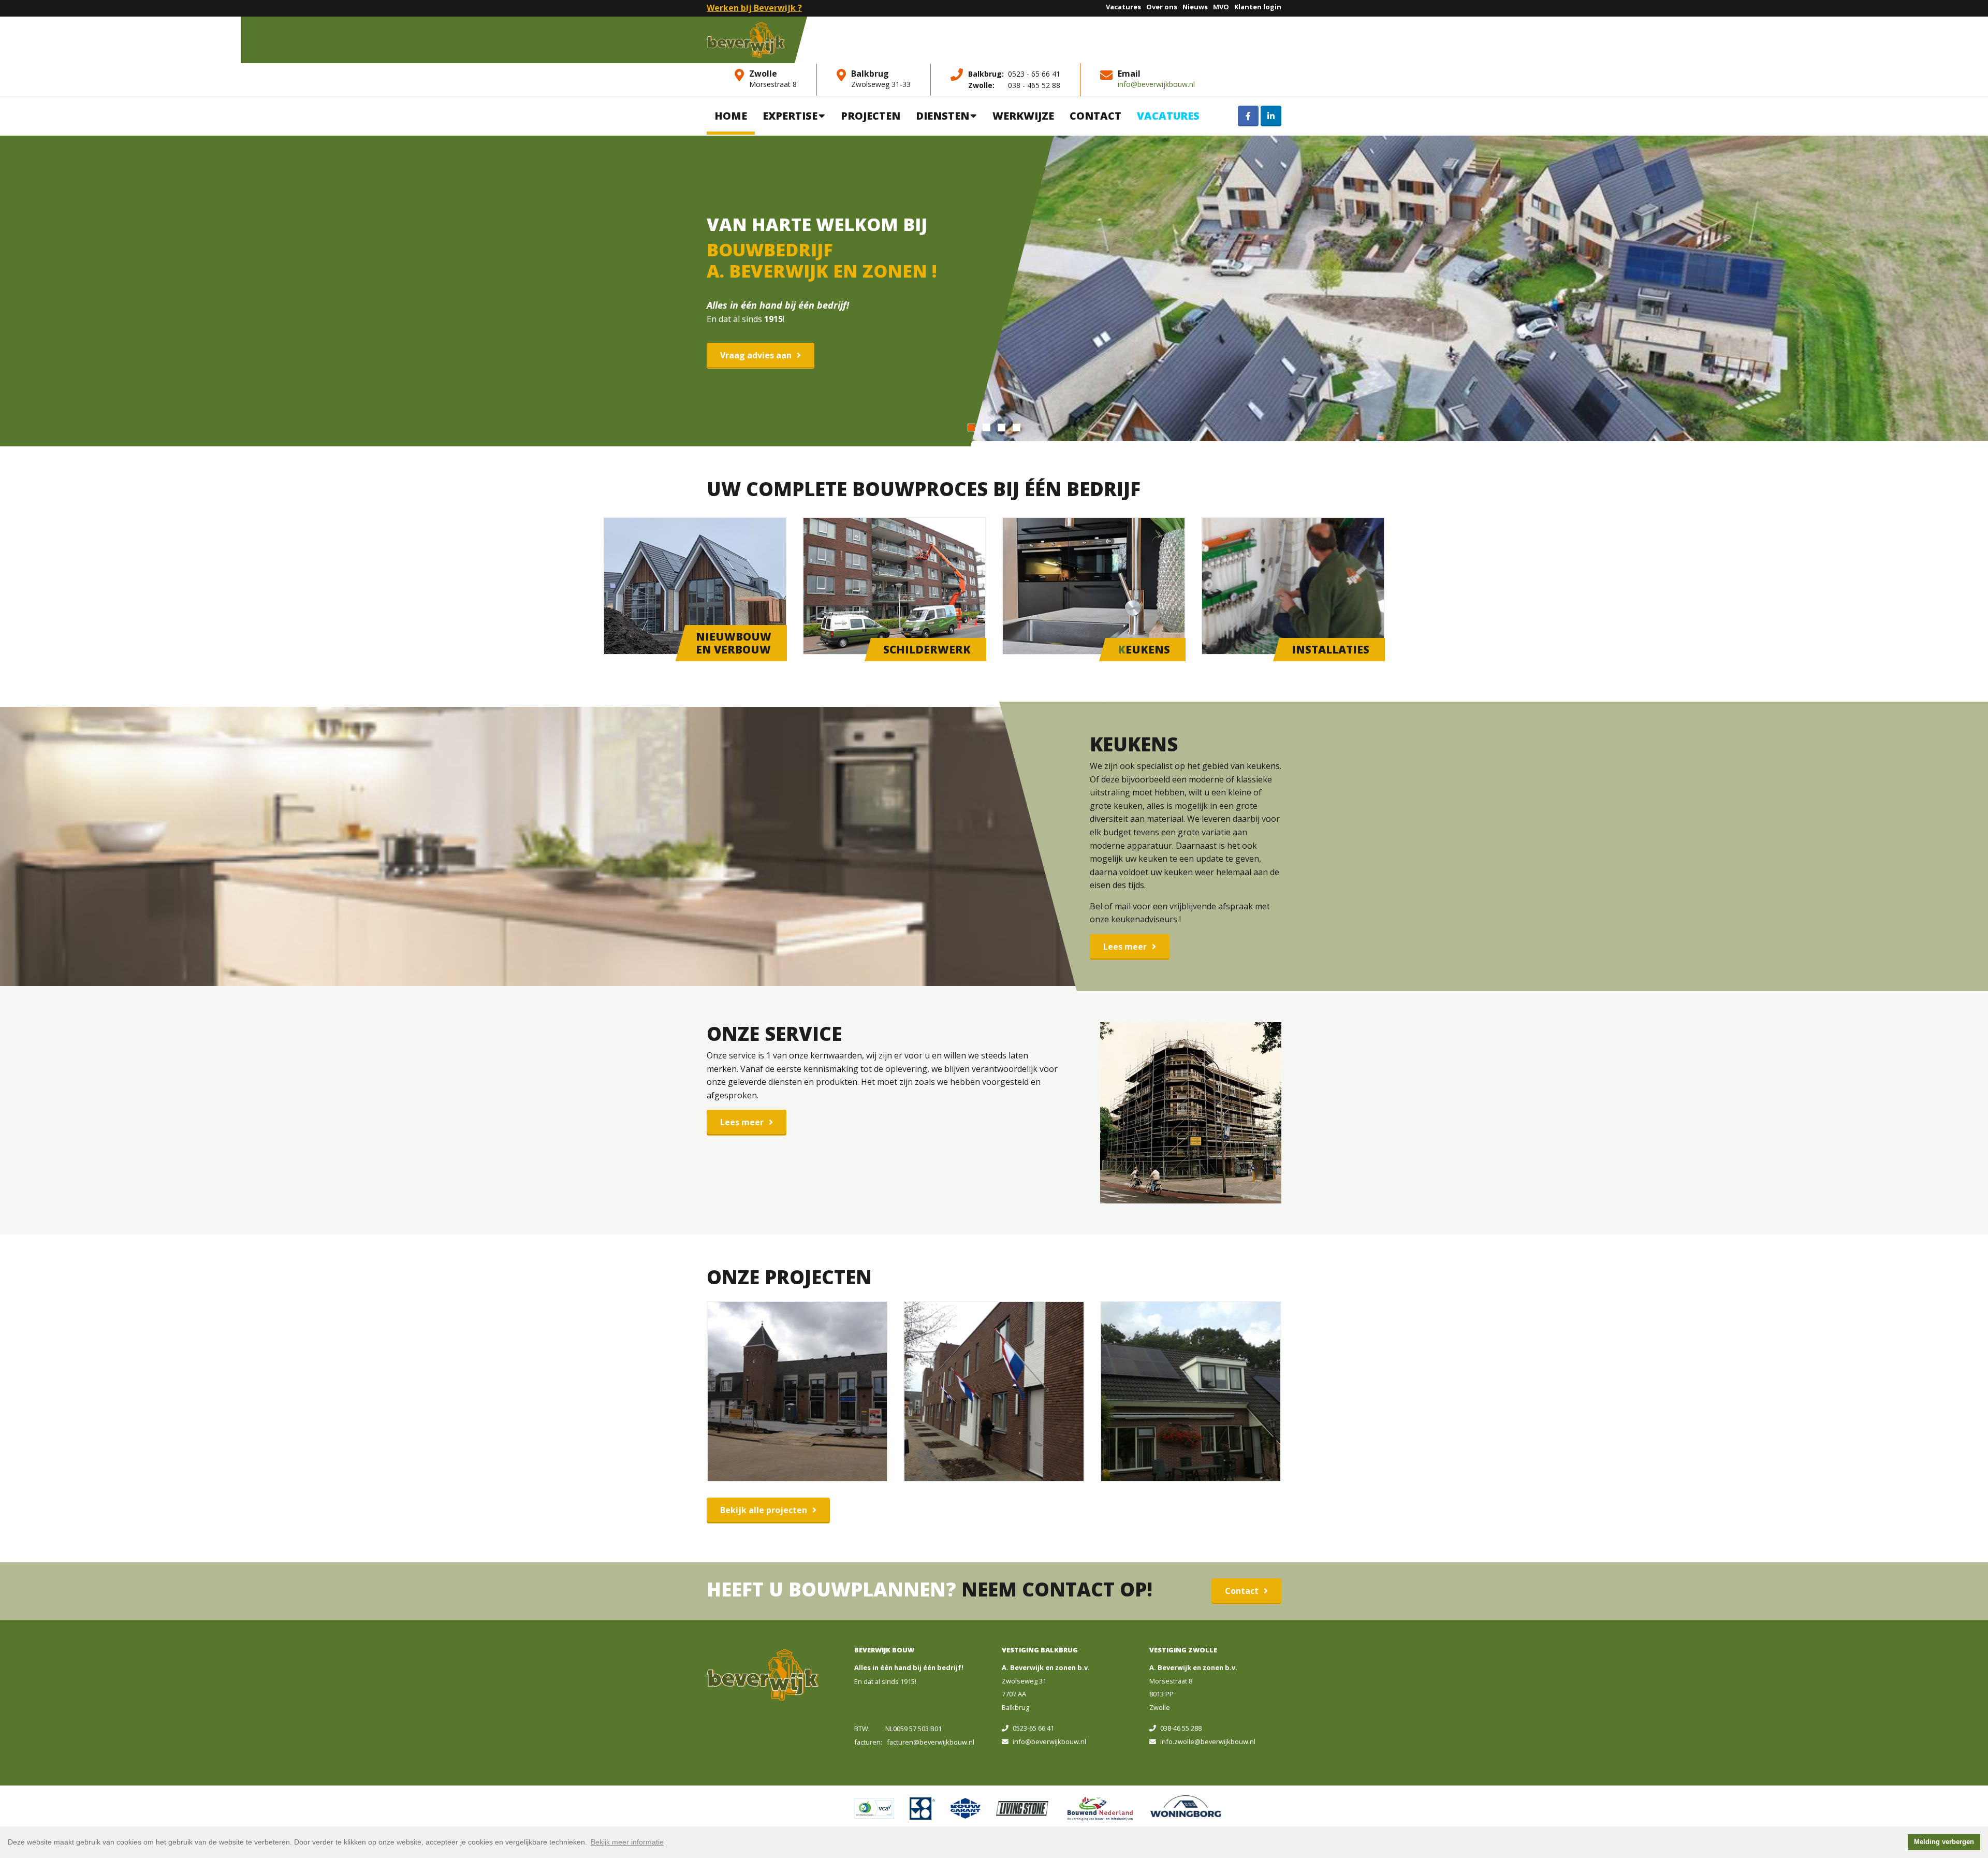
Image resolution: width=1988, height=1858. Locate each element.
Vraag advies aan (756, 355)
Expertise (790, 116)
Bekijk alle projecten (764, 1510)
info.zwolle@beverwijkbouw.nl (1208, 1741)
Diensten (942, 116)
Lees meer (1125, 947)
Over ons (1162, 7)
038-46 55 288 (1181, 1728)
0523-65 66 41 (1033, 1728)
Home (731, 116)
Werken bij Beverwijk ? (754, 8)
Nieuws (1195, 7)
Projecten (871, 116)
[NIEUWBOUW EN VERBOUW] (695, 585)
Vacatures (1123, 7)
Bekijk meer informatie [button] (627, 1842)
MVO (1221, 7)
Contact (1095, 116)
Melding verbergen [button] (1944, 1842)
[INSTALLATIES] (1293, 585)
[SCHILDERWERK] (894, 585)
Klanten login (1258, 7)
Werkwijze (1023, 116)
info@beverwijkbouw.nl (1156, 84)
